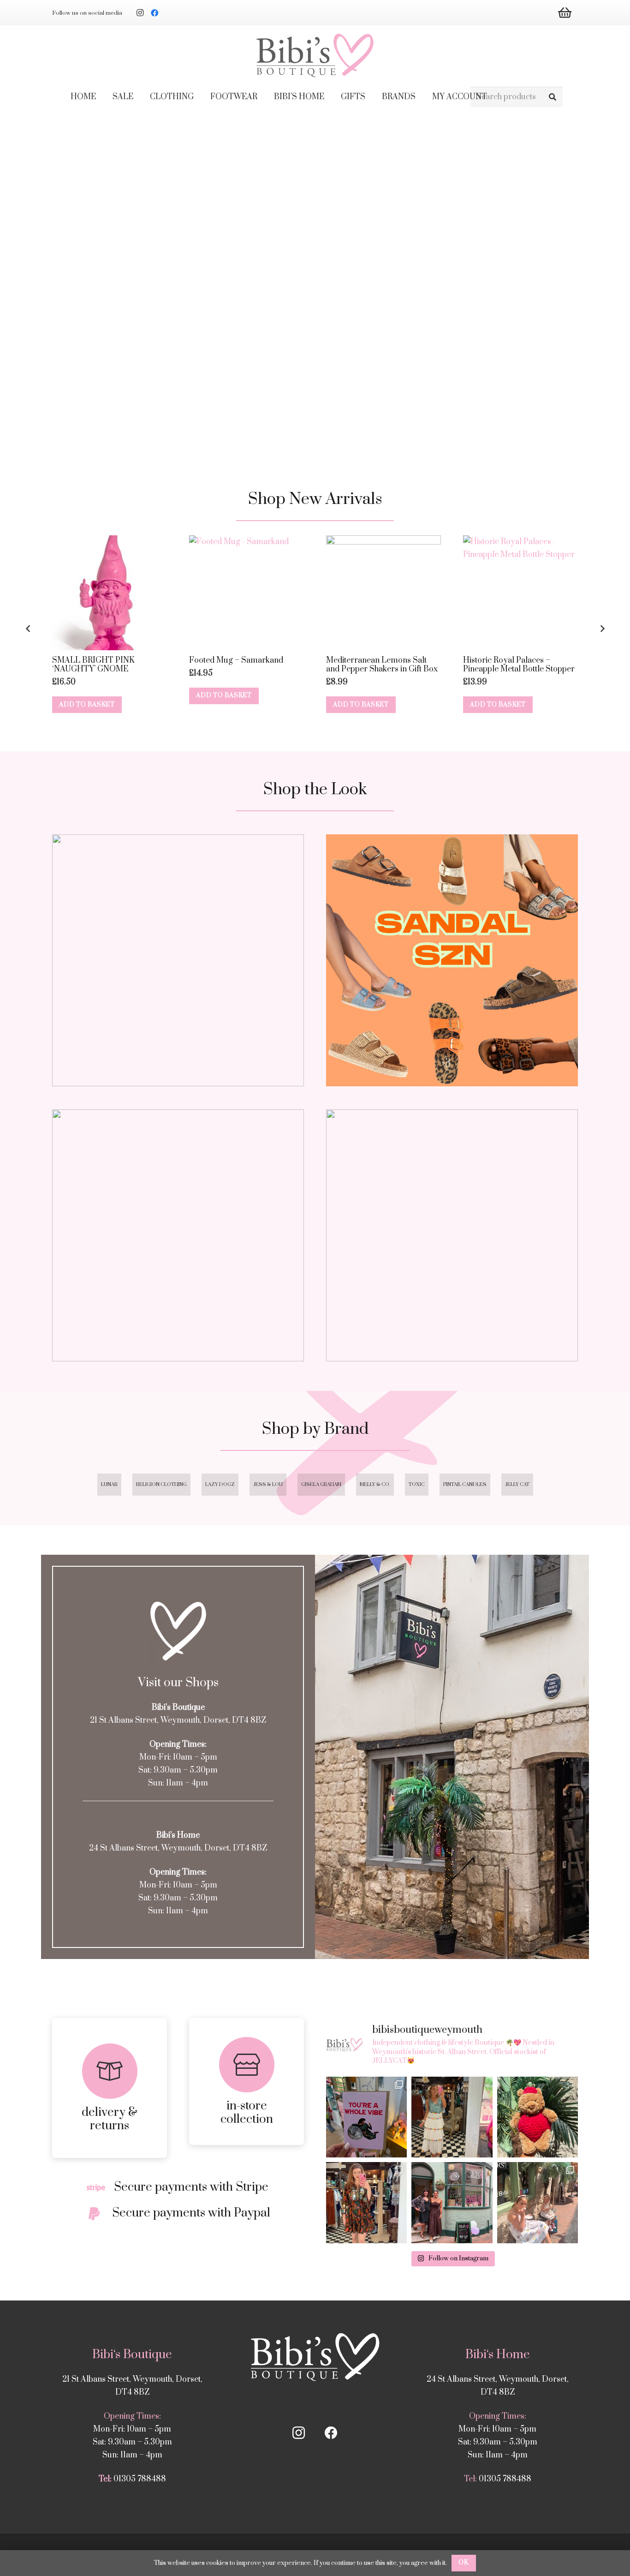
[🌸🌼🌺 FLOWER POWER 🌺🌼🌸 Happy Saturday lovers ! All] (452, 2117)
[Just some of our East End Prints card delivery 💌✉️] (366, 2117)
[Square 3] (178, 1235)
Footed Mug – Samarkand (236, 660)
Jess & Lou (268, 1485)
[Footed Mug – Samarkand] (247, 593)
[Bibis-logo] (315, 55)
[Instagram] (140, 13)
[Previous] (28, 629)
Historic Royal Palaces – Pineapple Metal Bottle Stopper (519, 665)
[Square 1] (178, 960)
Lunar (109, 1485)
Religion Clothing (161, 1485)
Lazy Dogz (220, 1485)
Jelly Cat (517, 1485)
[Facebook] (155, 13)
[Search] (552, 97)
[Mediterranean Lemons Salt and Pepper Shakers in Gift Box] (383, 593)
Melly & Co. (375, 1485)
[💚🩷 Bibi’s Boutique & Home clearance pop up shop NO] (452, 2202)
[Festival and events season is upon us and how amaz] (366, 2202)
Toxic (417, 1485)
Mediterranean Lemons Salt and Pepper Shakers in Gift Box (382, 665)
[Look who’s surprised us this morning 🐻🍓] (538, 2117)
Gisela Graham (321, 1485)
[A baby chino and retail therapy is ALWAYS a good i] (538, 2202)
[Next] (602, 629)
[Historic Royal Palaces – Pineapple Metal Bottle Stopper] (520, 593)
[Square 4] (452, 1235)
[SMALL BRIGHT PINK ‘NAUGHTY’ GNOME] (110, 593)
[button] (200, 97)
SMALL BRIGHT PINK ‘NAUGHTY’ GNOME (93, 665)
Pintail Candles (465, 1485)
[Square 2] (452, 960)
